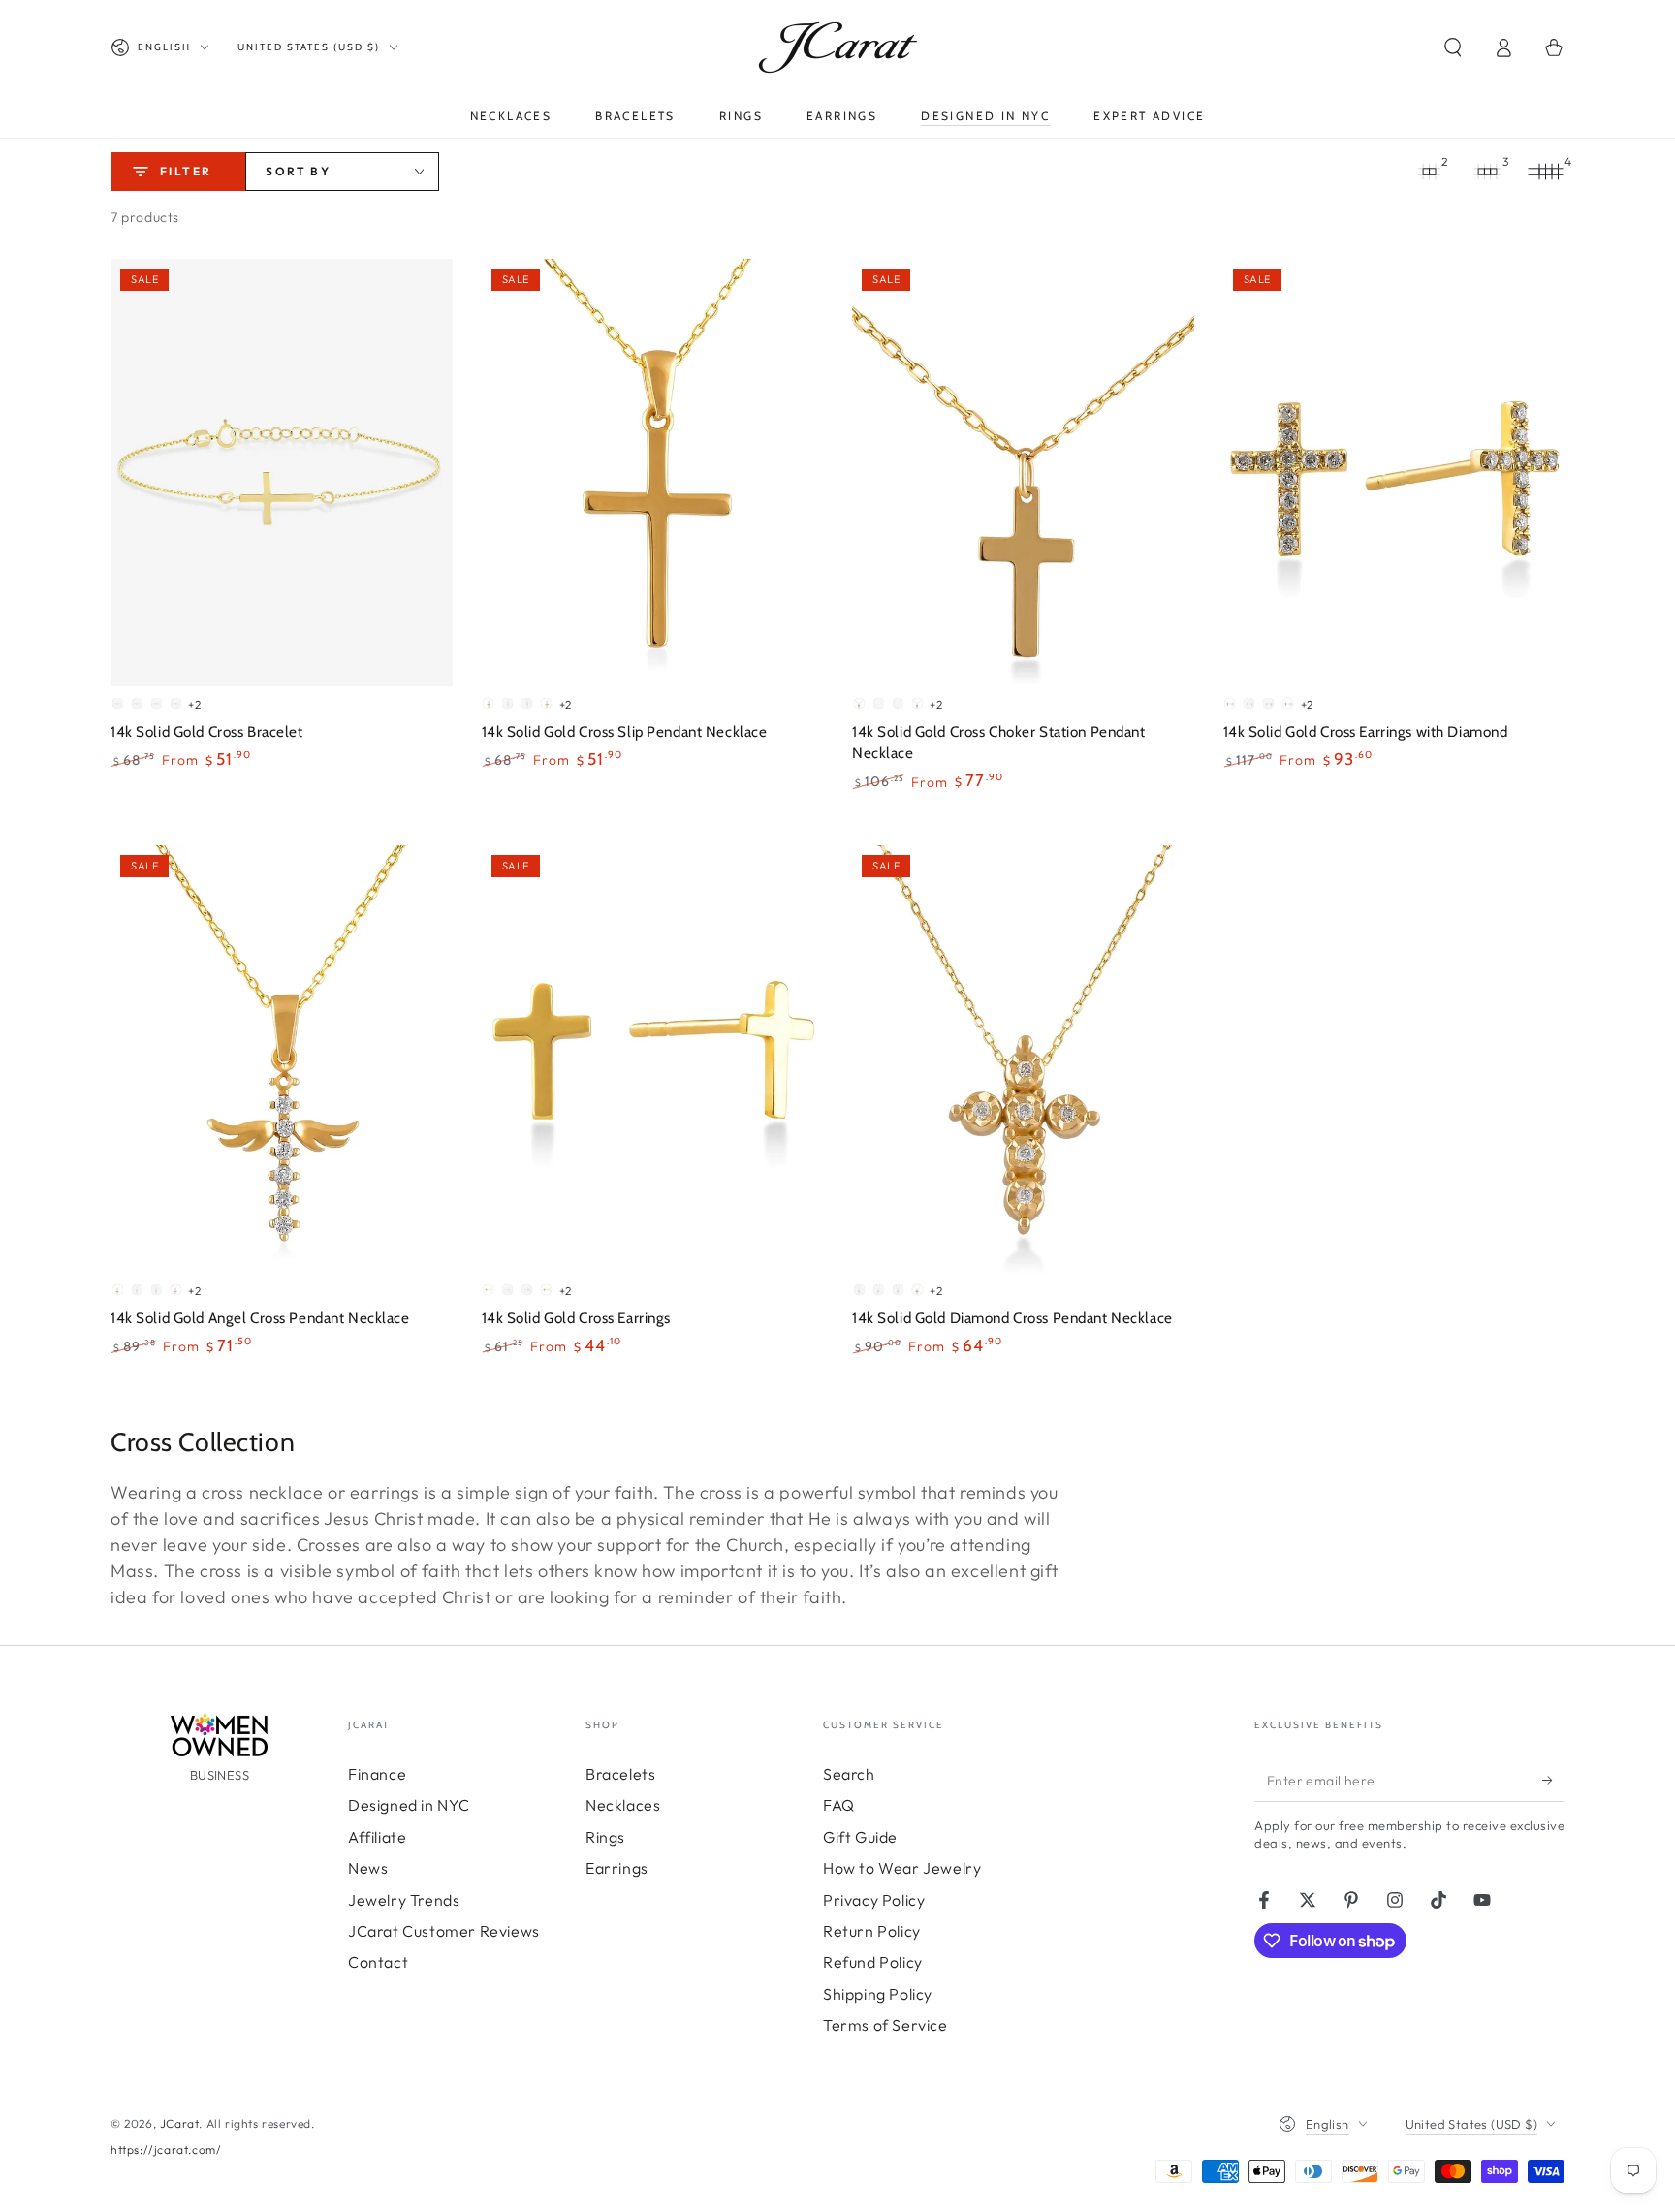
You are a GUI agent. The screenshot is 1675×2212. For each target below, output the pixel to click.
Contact (378, 1962)
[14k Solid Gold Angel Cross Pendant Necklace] (282, 1059)
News (368, 1868)
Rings (605, 1837)
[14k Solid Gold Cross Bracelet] (282, 473)
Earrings (617, 1868)
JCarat (180, 2123)
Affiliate (377, 1837)
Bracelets (620, 1774)
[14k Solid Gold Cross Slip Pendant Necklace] (653, 473)
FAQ (839, 1805)
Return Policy (872, 1931)
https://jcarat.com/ (166, 2149)
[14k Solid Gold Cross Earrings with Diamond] (1394, 473)
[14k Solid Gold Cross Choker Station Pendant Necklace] (1023, 473)
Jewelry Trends (404, 1900)
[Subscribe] (1553, 1780)
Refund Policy (873, 1962)
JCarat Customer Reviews (444, 1931)
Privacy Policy (874, 1900)
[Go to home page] (838, 47)
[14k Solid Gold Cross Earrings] (653, 1059)
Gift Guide (860, 1837)
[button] (1453, 47)
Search (849, 1774)
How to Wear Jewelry (902, 1868)
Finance (377, 1774)
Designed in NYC (409, 1805)
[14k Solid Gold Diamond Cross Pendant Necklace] (1023, 1059)
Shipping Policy (878, 1994)
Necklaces (623, 1805)
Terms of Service (885, 2025)
